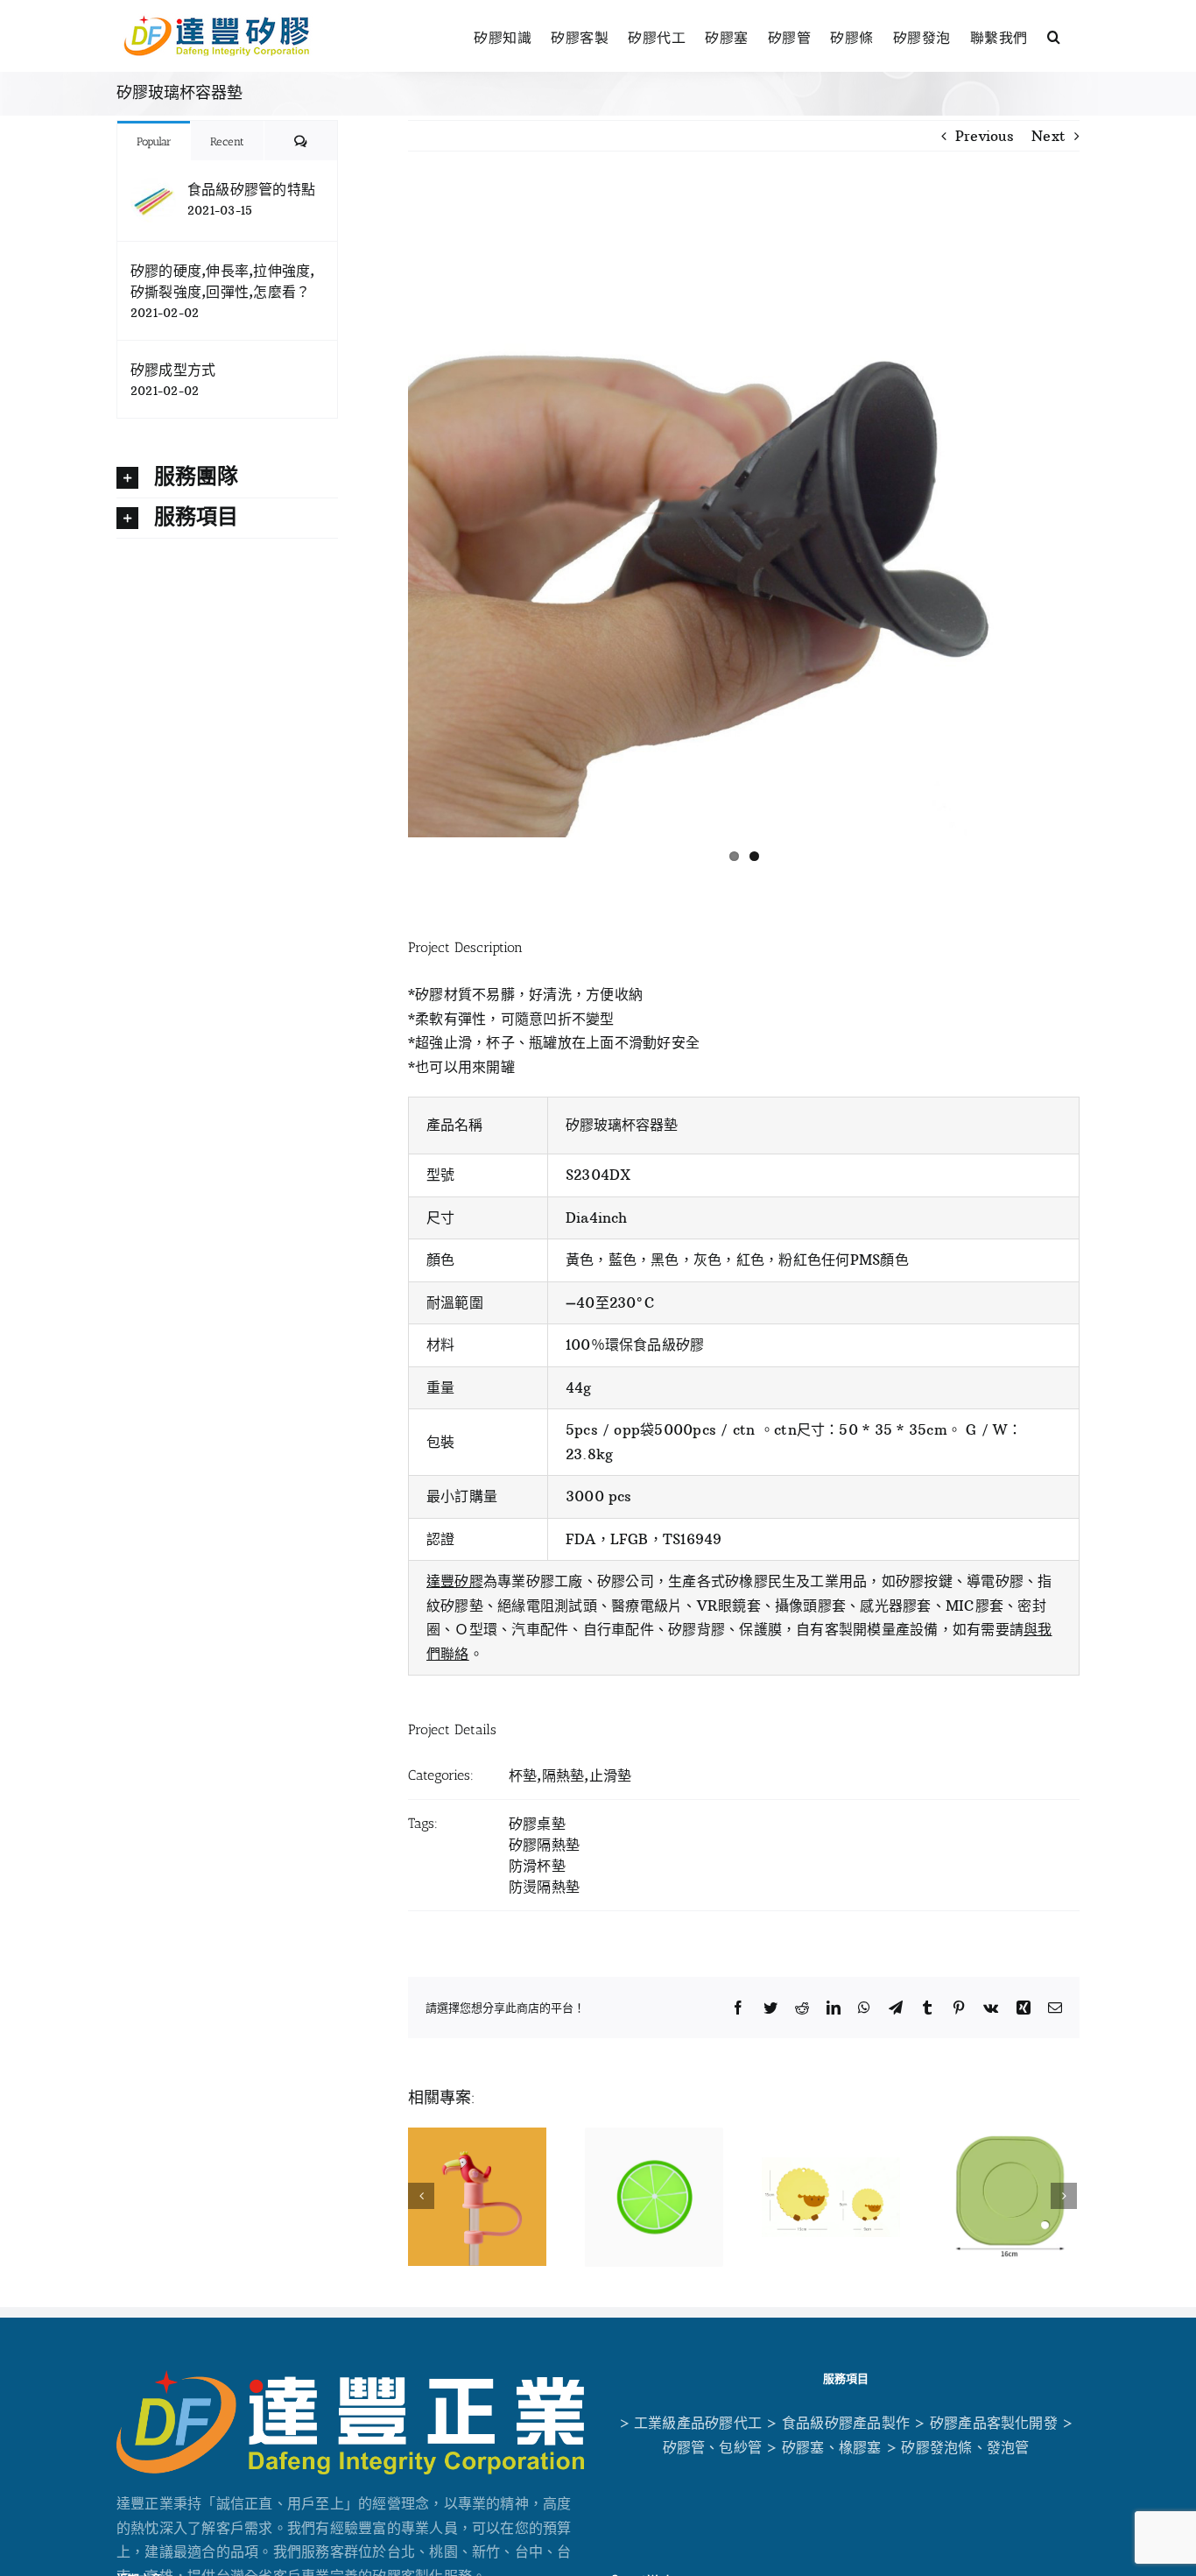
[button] (1054, 35)
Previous (985, 136)
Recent (227, 141)
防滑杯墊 (537, 1866)
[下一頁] (1064, 2196)
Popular (154, 141)
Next (1048, 136)
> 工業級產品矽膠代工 (691, 2423)
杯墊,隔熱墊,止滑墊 (570, 1775)
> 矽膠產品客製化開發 (986, 2423)
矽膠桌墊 (537, 1824)
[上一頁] (421, 2196)
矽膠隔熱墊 (544, 1845)
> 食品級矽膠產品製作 (838, 2423)
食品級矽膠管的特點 (251, 189)
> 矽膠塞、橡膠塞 (823, 2447)
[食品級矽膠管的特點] (153, 189)
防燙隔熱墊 (544, 1887)
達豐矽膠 (455, 1581)
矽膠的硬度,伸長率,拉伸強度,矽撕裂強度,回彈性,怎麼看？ (223, 281)
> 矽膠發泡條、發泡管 (958, 2447)
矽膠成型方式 (173, 370)
